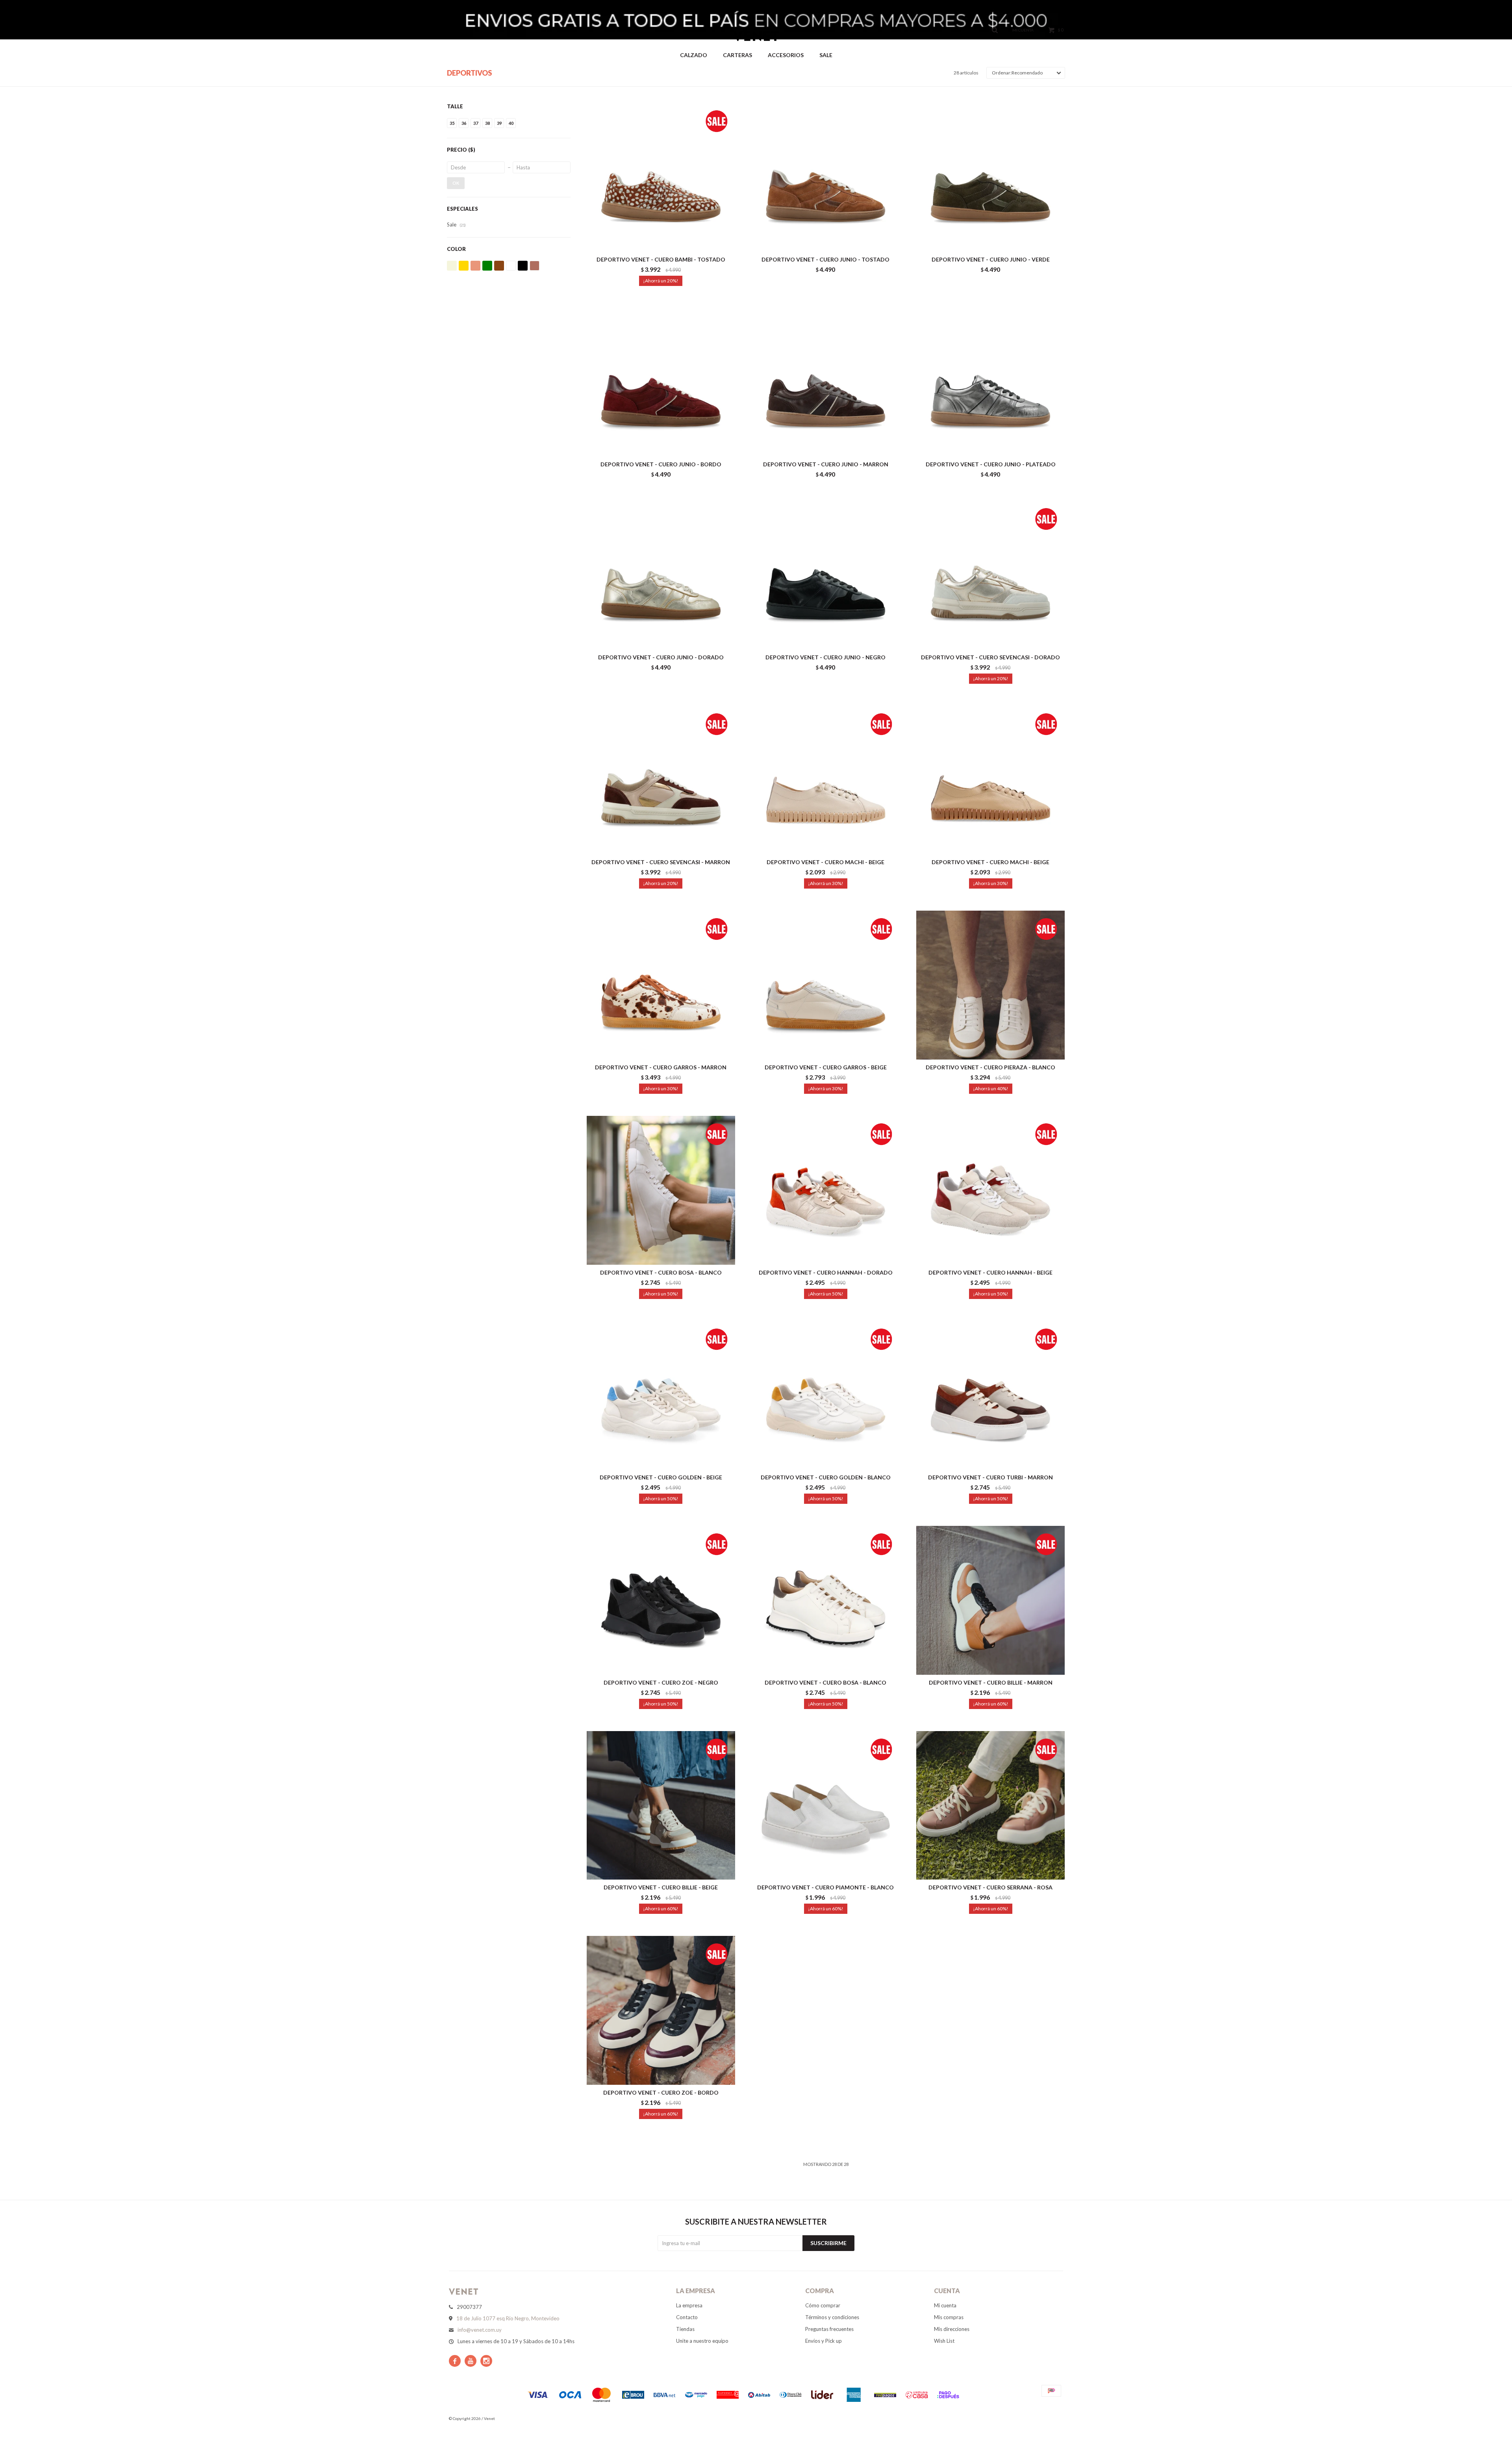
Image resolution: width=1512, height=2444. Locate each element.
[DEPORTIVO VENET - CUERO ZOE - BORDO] (661, 2010)
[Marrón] (499, 266)
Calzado (694, 55)
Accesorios (786, 55)
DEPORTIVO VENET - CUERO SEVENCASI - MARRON (661, 862)
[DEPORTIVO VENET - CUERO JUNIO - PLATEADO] (990, 382)
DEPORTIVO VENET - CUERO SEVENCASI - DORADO (990, 657)
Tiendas (685, 2329)
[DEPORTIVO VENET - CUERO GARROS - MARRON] (661, 985)
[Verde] (487, 266)
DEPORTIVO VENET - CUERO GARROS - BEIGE (826, 1067)
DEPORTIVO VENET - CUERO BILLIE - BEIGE (661, 1887)
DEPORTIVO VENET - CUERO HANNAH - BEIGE (990, 1272)
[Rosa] (475, 266)
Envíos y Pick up (824, 2341)
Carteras (737, 55)
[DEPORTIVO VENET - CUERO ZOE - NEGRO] (661, 1600)
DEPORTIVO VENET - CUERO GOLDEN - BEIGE (661, 1477)
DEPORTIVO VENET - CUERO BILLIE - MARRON (991, 1682)
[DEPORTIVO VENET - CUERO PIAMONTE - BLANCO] (826, 1805)
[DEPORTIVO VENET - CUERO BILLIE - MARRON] (990, 1600)
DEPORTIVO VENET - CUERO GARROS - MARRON (661, 1067)
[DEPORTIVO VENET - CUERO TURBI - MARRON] (990, 1395)
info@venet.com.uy (480, 2330)
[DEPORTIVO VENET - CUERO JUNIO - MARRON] (826, 382)
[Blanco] (511, 266)
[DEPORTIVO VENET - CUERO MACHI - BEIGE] (826, 780)
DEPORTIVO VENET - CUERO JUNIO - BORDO (661, 464)
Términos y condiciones (832, 2317)
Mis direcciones (952, 2329)
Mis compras (949, 2317)
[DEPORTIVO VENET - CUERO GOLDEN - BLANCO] (826, 1395)
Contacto (687, 2317)
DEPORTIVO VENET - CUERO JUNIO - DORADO (661, 657)
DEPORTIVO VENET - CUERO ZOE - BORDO (661, 2092)
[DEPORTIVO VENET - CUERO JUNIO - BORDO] (661, 382)
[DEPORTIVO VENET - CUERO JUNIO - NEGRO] (826, 575)
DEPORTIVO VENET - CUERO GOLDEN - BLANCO (826, 1477)
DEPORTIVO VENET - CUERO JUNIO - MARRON (826, 464)
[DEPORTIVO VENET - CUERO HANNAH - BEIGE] (990, 1190)
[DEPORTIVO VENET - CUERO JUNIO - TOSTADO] (826, 177)
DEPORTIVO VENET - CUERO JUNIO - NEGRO (825, 657)
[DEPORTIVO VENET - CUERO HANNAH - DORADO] (826, 1190)
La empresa (689, 2305)
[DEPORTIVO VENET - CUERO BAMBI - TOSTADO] (661, 177)
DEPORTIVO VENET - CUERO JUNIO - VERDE (991, 259)
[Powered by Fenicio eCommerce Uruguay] (1051, 2418)
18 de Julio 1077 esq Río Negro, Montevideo (508, 2318)
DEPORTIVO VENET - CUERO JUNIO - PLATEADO (991, 464)
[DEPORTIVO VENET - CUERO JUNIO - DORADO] (661, 575)
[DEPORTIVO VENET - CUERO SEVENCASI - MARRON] (661, 780)
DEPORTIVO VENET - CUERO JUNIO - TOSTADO (825, 259)
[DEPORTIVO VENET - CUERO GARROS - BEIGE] (826, 985)
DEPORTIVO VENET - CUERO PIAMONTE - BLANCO (825, 1887)
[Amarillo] (464, 266)
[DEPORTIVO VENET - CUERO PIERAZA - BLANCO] (990, 985)
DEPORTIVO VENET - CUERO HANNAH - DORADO (826, 1272)
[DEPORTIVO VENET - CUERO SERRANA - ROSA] (990, 1805)
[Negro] (523, 266)
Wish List (944, 2341)
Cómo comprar (823, 2305)
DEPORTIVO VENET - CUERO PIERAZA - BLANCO (990, 1067)
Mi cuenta (945, 2305)
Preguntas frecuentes (829, 2329)
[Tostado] (535, 266)
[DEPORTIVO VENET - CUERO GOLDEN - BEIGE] (661, 1395)
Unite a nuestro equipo (702, 2341)
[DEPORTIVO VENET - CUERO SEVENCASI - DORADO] (990, 575)
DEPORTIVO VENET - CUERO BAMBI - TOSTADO (661, 259)
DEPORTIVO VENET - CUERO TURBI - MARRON (990, 1477)
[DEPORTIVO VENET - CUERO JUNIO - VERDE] (990, 177)
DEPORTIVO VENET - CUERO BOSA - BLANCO (661, 1272)
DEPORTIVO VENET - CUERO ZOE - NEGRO (661, 1682)
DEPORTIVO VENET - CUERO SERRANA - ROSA (990, 1887)
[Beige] (452, 266)
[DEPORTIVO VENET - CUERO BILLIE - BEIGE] (661, 1805)
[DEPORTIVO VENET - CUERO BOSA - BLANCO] (661, 1190)
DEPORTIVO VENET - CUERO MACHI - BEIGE (825, 862)
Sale (826, 55)
